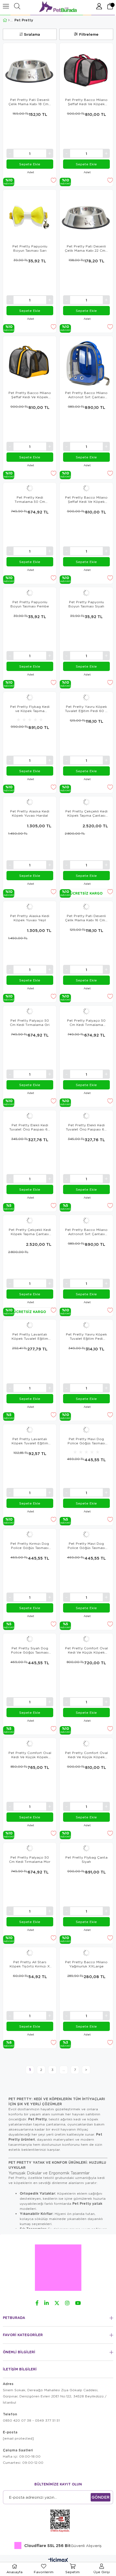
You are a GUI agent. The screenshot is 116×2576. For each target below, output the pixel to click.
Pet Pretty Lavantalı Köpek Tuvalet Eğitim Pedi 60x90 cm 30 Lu (30, 1336)
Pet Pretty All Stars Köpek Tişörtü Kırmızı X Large (30, 1964)
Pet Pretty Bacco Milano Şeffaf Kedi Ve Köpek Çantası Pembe (86, 102)
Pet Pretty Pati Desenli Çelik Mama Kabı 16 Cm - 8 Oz (86, 918)
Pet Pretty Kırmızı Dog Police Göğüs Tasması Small (30, 1546)
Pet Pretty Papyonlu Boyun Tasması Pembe (30, 604)
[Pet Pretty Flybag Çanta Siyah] (86, 1848)
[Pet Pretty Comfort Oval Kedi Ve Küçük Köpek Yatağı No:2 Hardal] (30, 1744)
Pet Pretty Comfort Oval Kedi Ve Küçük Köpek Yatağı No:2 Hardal (30, 1755)
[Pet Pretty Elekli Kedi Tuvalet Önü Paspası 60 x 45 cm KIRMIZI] (30, 1116)
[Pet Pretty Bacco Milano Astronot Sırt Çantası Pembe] (86, 1221)
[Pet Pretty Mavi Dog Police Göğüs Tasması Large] (86, 1430)
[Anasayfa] (9, 20)
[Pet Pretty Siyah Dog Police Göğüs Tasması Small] (30, 1639)
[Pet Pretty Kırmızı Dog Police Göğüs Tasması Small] (30, 1534)
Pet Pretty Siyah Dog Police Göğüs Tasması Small (30, 1650)
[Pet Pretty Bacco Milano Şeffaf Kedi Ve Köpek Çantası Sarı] (30, 363)
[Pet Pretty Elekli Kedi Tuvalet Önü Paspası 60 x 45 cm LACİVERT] (86, 1116)
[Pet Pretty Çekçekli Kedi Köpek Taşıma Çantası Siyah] (30, 1221)
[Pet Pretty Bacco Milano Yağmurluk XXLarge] (86, 1953)
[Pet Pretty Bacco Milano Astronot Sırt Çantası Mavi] (86, 363)
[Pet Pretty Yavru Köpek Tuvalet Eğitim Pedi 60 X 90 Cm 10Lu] (86, 697)
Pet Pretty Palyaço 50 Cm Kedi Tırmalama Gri (30, 1023)
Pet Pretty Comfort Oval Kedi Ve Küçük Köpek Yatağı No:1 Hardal (86, 1650)
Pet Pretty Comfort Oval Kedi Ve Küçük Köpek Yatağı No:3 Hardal (86, 1755)
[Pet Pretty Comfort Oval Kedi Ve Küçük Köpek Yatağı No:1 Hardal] (86, 1639)
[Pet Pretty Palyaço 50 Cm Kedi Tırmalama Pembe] (86, 1011)
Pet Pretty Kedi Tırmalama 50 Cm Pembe (30, 499)
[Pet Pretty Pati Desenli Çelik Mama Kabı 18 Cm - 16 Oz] (30, 70)
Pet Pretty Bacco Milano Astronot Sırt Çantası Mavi (86, 395)
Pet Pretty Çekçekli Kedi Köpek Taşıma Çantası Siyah (30, 1232)
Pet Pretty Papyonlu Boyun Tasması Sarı (30, 248)
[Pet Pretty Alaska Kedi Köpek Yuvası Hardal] (30, 802)
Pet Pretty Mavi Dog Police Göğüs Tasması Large (86, 1441)
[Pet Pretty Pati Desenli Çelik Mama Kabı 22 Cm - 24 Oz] (86, 216)
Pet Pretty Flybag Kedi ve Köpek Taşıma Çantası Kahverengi (30, 709)
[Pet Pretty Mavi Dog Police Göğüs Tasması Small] (86, 1534)
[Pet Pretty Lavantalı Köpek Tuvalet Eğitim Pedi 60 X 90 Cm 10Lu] (30, 1430)
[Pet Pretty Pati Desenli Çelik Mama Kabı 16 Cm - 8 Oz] (86, 907)
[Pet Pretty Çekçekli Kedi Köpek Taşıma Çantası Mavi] (86, 802)
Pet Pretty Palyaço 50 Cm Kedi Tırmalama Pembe (86, 1023)
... (64, 2070)
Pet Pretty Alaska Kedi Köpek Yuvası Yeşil (30, 918)
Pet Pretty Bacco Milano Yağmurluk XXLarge (86, 1964)
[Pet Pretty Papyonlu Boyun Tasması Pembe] (30, 593)
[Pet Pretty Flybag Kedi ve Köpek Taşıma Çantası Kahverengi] (30, 697)
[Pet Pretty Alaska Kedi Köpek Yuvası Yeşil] (30, 907)
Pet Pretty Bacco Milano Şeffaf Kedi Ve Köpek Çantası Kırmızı (86, 499)
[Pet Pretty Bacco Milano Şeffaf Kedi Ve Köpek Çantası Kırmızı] (86, 488)
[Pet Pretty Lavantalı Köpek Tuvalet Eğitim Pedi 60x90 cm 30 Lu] (30, 1325)
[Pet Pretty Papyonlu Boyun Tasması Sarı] (30, 216)
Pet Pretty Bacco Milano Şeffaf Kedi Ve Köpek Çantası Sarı (30, 395)
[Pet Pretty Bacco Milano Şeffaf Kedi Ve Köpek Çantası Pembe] (86, 70)
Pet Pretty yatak (87, 2204)
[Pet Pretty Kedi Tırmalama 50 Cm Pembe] (30, 488)
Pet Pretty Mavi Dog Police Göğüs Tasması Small (86, 1546)
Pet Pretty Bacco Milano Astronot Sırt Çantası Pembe (86, 1232)
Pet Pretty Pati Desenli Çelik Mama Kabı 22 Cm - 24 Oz (86, 248)
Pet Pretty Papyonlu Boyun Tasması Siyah (86, 604)
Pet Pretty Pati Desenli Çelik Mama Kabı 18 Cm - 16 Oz (30, 102)
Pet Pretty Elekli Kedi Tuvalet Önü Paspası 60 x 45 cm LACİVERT (86, 1127)
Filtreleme (89, 34)
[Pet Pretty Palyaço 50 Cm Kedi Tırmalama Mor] (30, 1848)
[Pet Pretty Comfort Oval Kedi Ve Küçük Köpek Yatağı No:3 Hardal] (86, 1744)
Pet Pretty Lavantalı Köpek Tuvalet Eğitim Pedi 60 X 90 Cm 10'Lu (30, 1441)
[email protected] (18, 2438)
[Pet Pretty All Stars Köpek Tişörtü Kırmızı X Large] (30, 1953)
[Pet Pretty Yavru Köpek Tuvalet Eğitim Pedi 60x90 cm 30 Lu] (86, 1325)
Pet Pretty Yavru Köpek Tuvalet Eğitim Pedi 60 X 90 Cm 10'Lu (86, 709)
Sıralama (32, 34)
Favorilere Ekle (53, 180)
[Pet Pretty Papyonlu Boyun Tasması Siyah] (86, 593)
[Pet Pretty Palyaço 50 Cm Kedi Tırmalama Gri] (30, 1011)
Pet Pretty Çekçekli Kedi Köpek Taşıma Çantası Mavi (86, 813)
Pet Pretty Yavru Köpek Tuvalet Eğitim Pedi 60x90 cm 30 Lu (86, 1336)
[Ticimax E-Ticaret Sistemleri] (58, 2561)
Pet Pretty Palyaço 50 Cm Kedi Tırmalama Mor (30, 1859)
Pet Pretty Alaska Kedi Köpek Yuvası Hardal (30, 813)
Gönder (101, 2497)
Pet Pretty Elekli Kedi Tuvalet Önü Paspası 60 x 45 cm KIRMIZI (30, 1127)
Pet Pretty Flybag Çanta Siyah (86, 1859)
